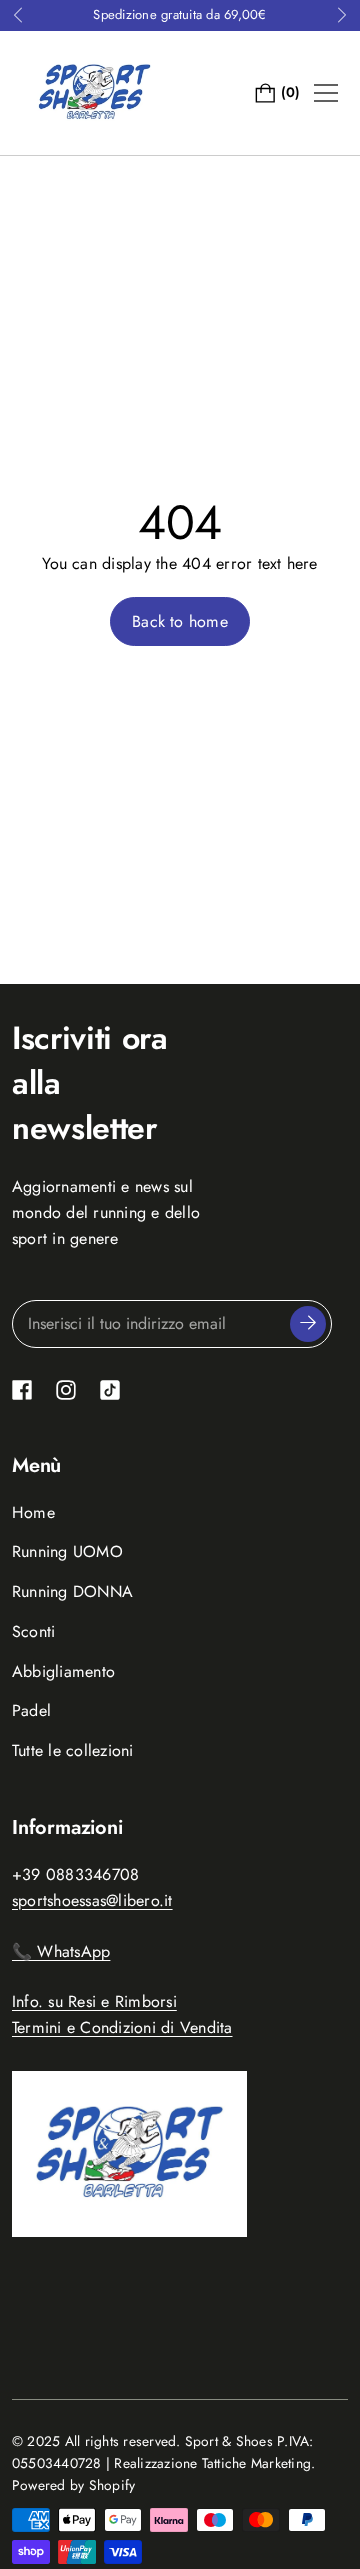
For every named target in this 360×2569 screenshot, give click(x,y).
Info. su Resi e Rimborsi (94, 2001)
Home (33, 1512)
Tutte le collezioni (73, 1750)
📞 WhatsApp (61, 1951)
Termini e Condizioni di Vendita (122, 2027)
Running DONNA (72, 1591)
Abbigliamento (63, 1671)
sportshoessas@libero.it (92, 1900)
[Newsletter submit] (308, 1324)
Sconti (33, 1631)
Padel (31, 1710)
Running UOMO (67, 1551)
